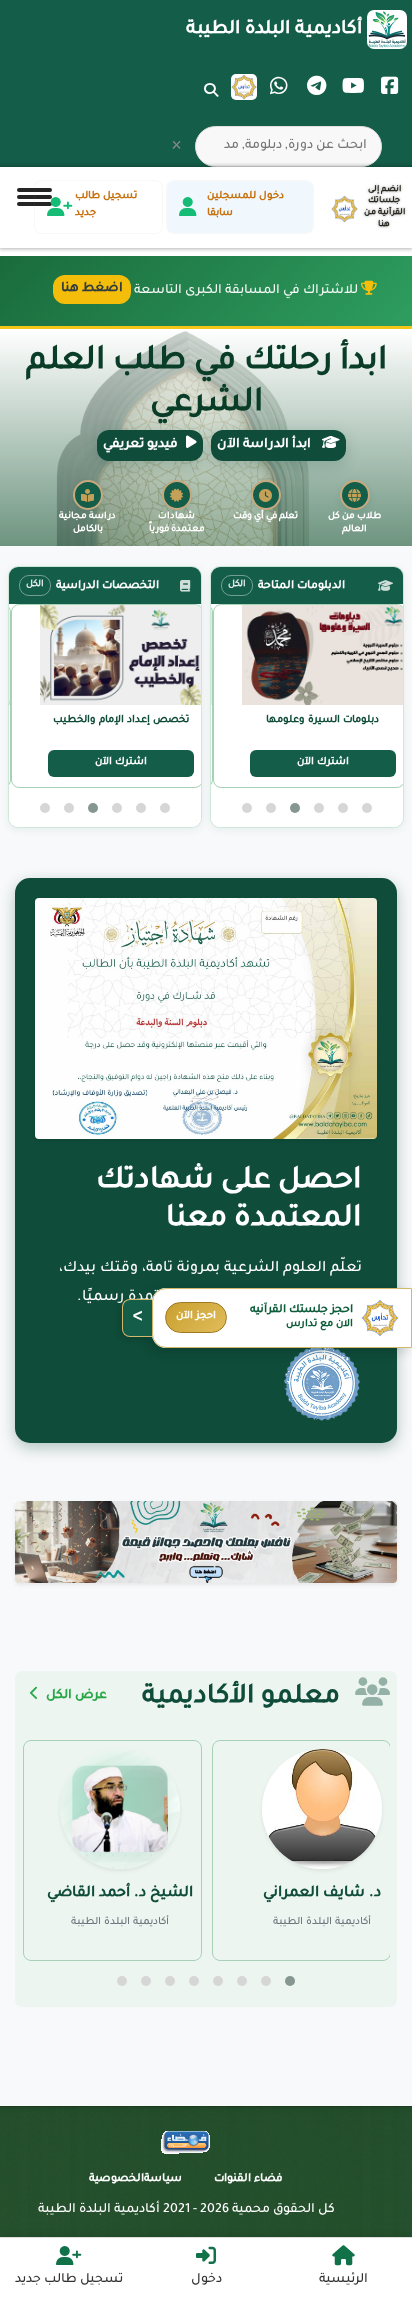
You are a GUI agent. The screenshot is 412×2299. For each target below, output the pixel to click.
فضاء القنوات (248, 2179)
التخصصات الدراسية (107, 586)
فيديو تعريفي (140, 445)
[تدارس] (244, 87)
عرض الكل (75, 1696)
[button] (367, 808)
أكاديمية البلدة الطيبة (274, 30)
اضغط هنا (92, 289)
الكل (237, 585)
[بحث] (211, 103)
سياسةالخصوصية (135, 2179)
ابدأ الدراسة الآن (265, 445)
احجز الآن (196, 1316)
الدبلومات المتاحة (301, 586)
